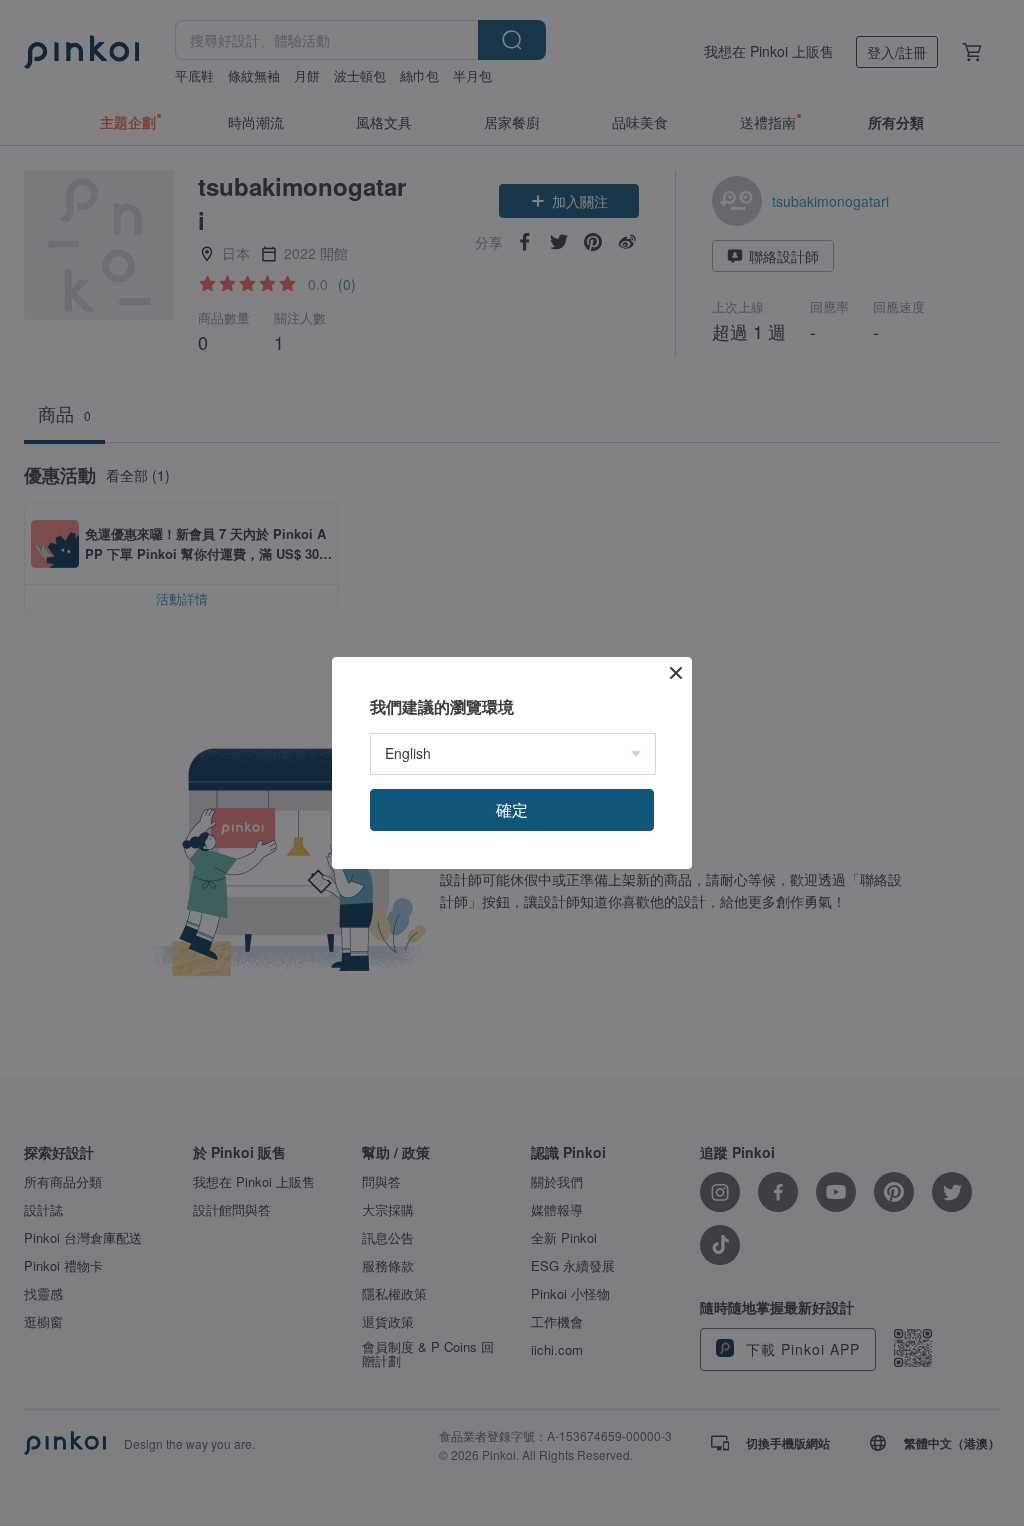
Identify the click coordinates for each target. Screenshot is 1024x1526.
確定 (512, 809)
